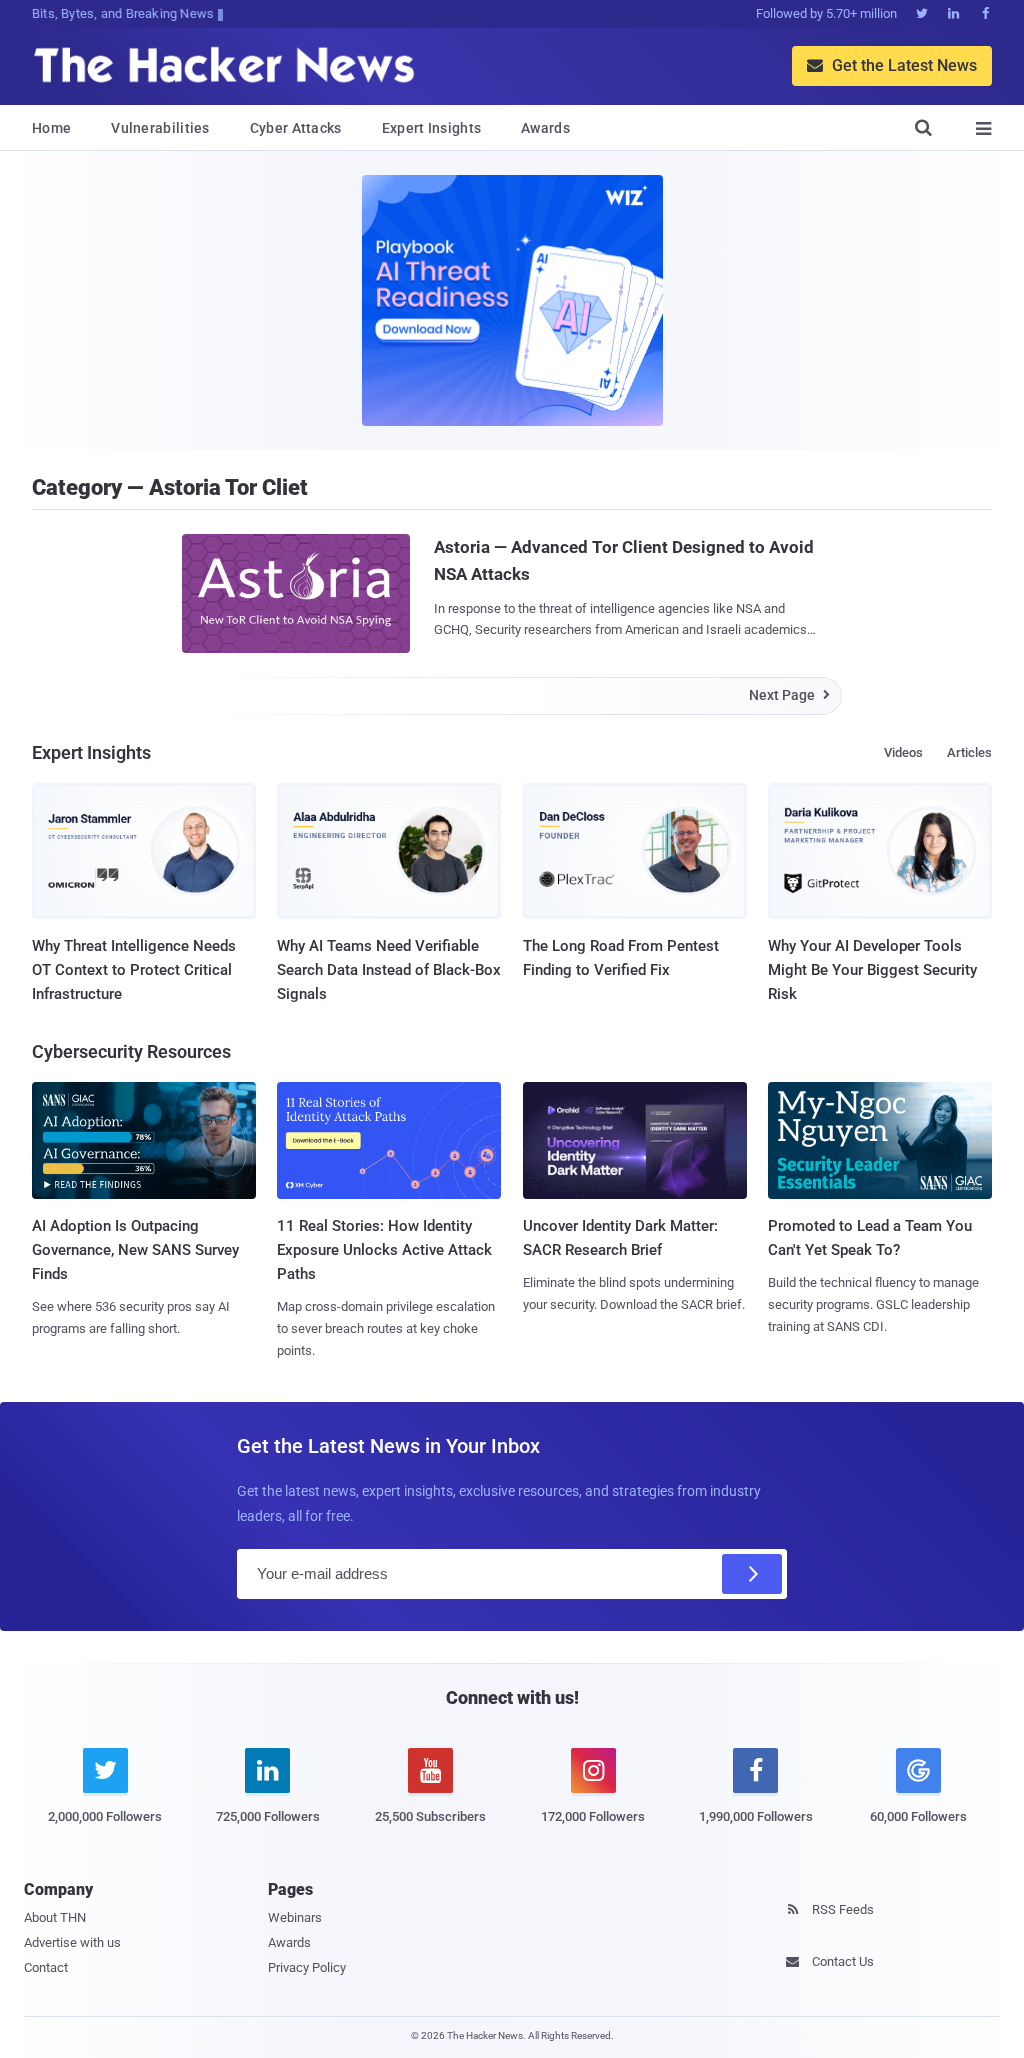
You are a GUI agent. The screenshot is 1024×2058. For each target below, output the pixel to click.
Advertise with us (72, 1942)
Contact (46, 1967)
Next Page (789, 695)
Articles (969, 752)
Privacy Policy (307, 1967)
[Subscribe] (752, 1574)
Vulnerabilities (160, 128)
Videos (903, 752)
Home (51, 128)
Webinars (295, 1917)
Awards (545, 128)
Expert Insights (432, 128)
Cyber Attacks (296, 128)
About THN (55, 1917)
